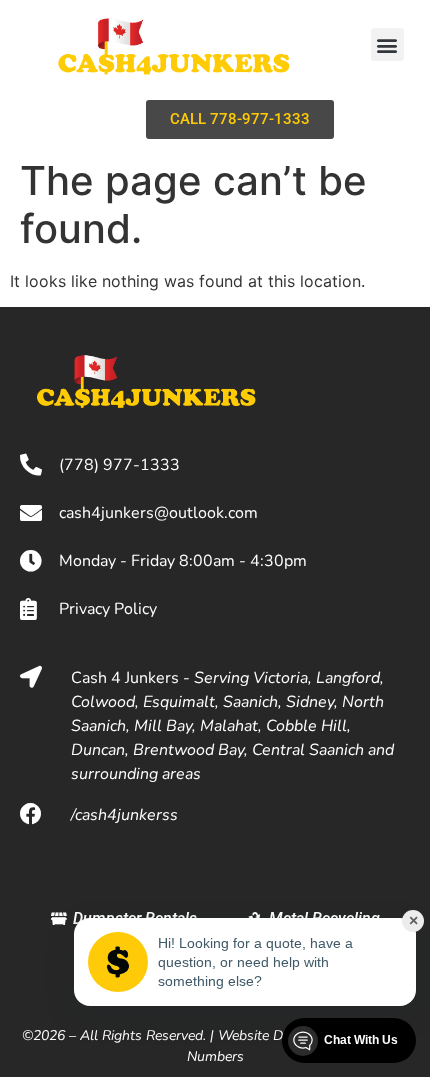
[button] (387, 44)
